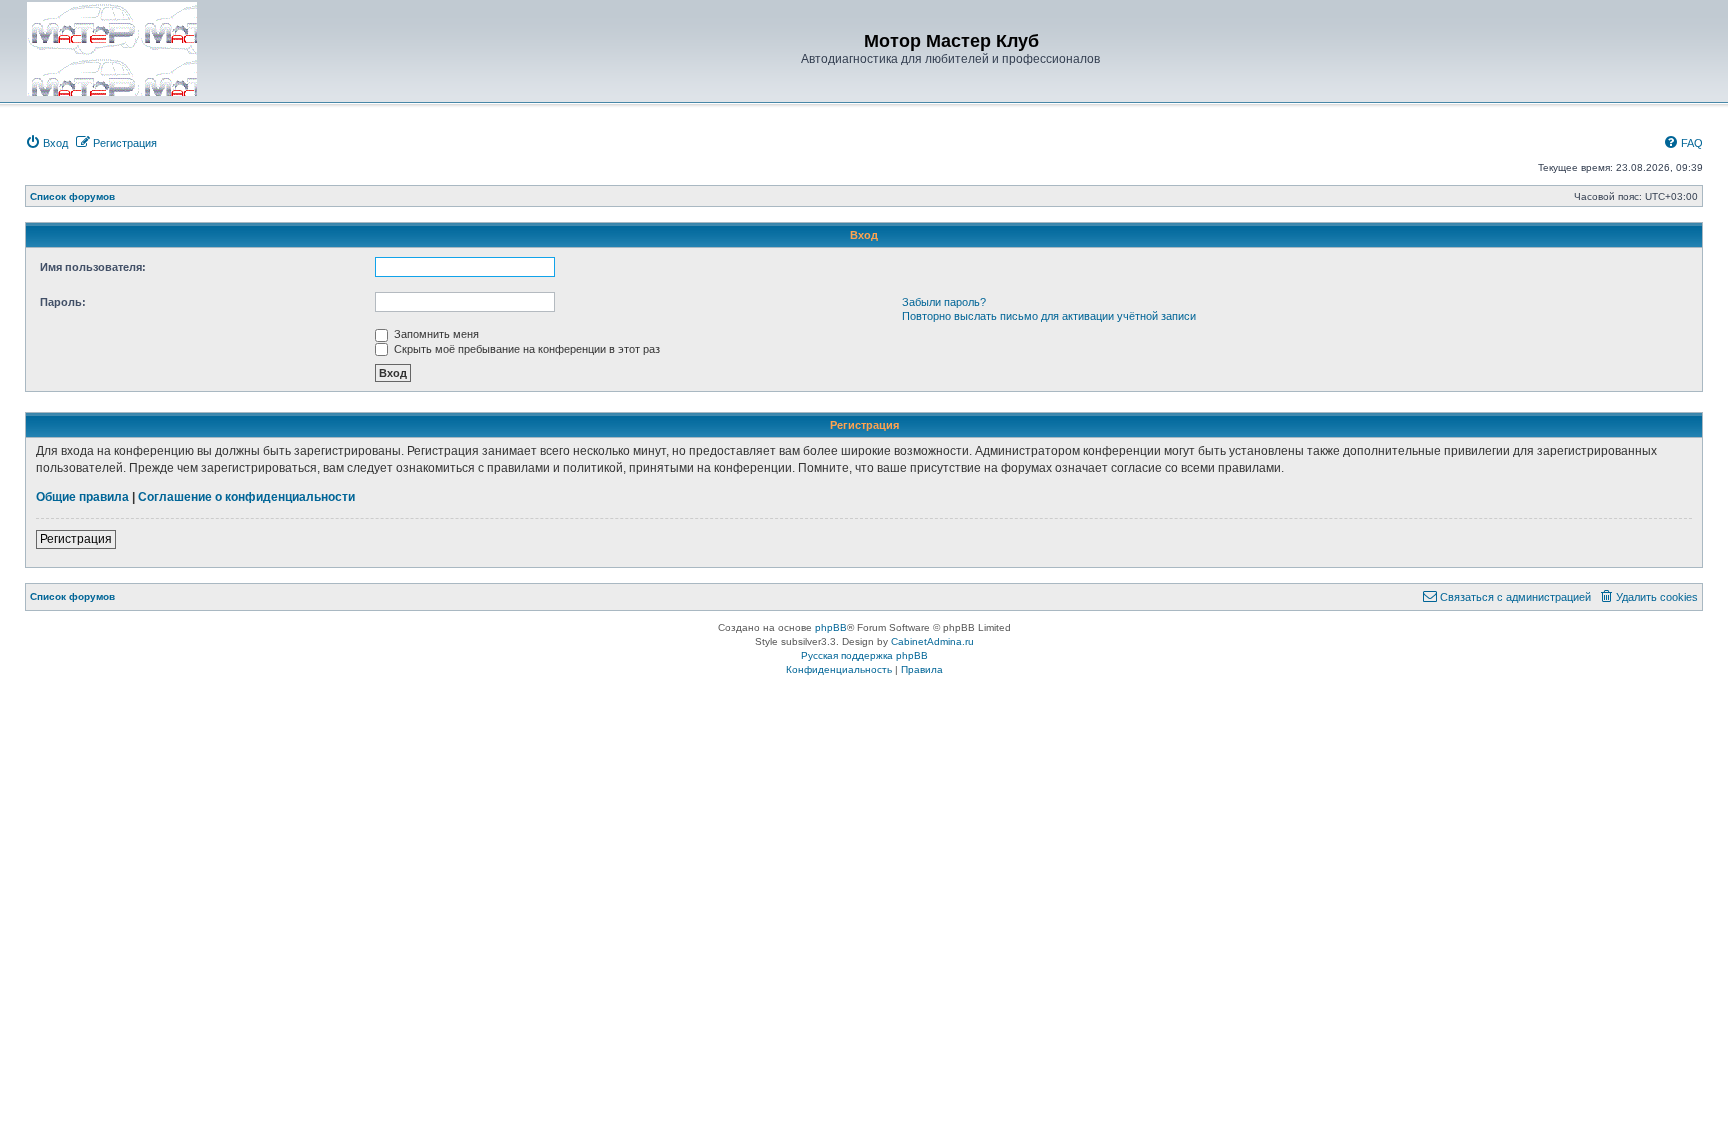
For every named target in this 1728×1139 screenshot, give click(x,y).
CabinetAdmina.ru (932, 641)
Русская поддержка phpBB (864, 655)
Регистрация (76, 539)
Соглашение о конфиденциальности (246, 497)
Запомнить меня (435, 334)
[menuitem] (46, 143)
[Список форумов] (112, 49)
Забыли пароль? (944, 302)
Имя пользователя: (93, 267)
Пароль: (63, 302)
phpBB (831, 627)
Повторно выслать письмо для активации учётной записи (1049, 316)
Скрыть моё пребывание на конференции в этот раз (525, 349)
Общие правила (82, 497)
